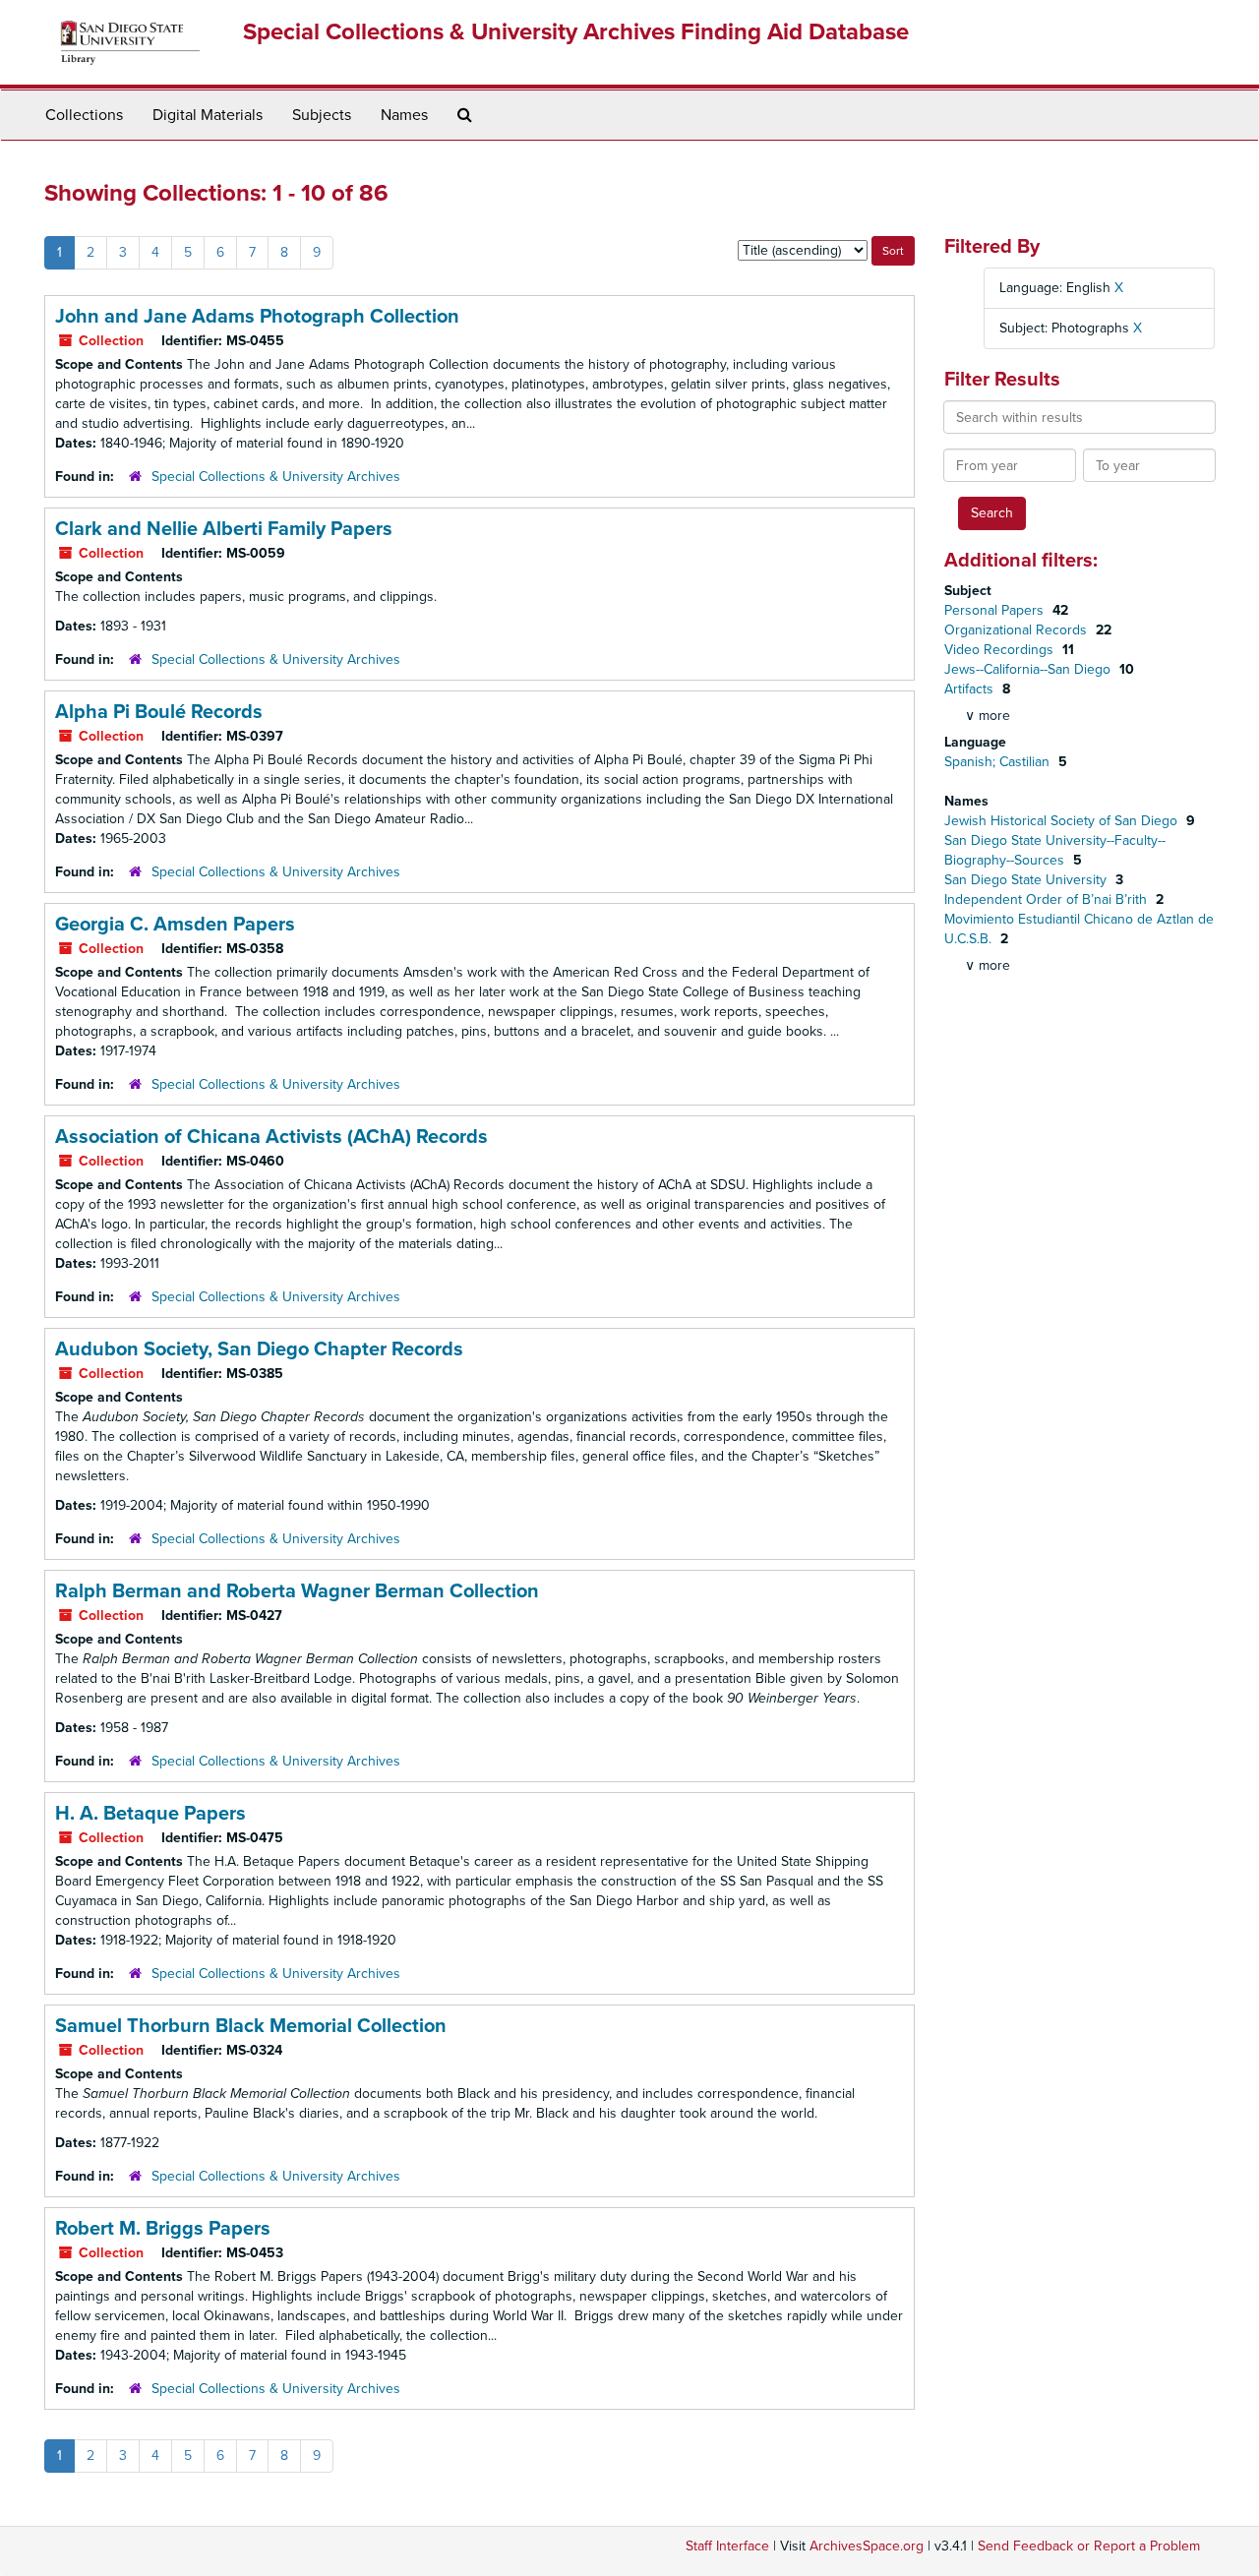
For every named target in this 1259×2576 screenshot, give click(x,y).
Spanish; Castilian (999, 762)
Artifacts (971, 689)
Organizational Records (1018, 630)
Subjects (322, 115)
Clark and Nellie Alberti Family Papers (224, 529)
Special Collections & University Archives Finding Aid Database (576, 32)
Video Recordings (1001, 650)
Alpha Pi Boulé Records (159, 712)
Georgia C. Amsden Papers (175, 925)
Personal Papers (996, 610)
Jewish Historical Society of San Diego (1063, 821)
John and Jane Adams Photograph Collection (257, 317)
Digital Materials (208, 115)
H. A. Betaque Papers (150, 1814)
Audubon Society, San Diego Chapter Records (259, 1349)
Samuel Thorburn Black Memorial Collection (251, 2026)
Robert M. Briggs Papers (163, 2229)
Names (404, 115)
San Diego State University (1027, 880)
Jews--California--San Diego (1029, 669)
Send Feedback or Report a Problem (1089, 2546)
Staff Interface (727, 2546)
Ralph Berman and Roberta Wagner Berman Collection (297, 1591)
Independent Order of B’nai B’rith (1048, 899)
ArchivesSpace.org (867, 2546)
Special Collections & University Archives (276, 477)
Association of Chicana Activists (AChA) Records (271, 1137)
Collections (84, 115)
